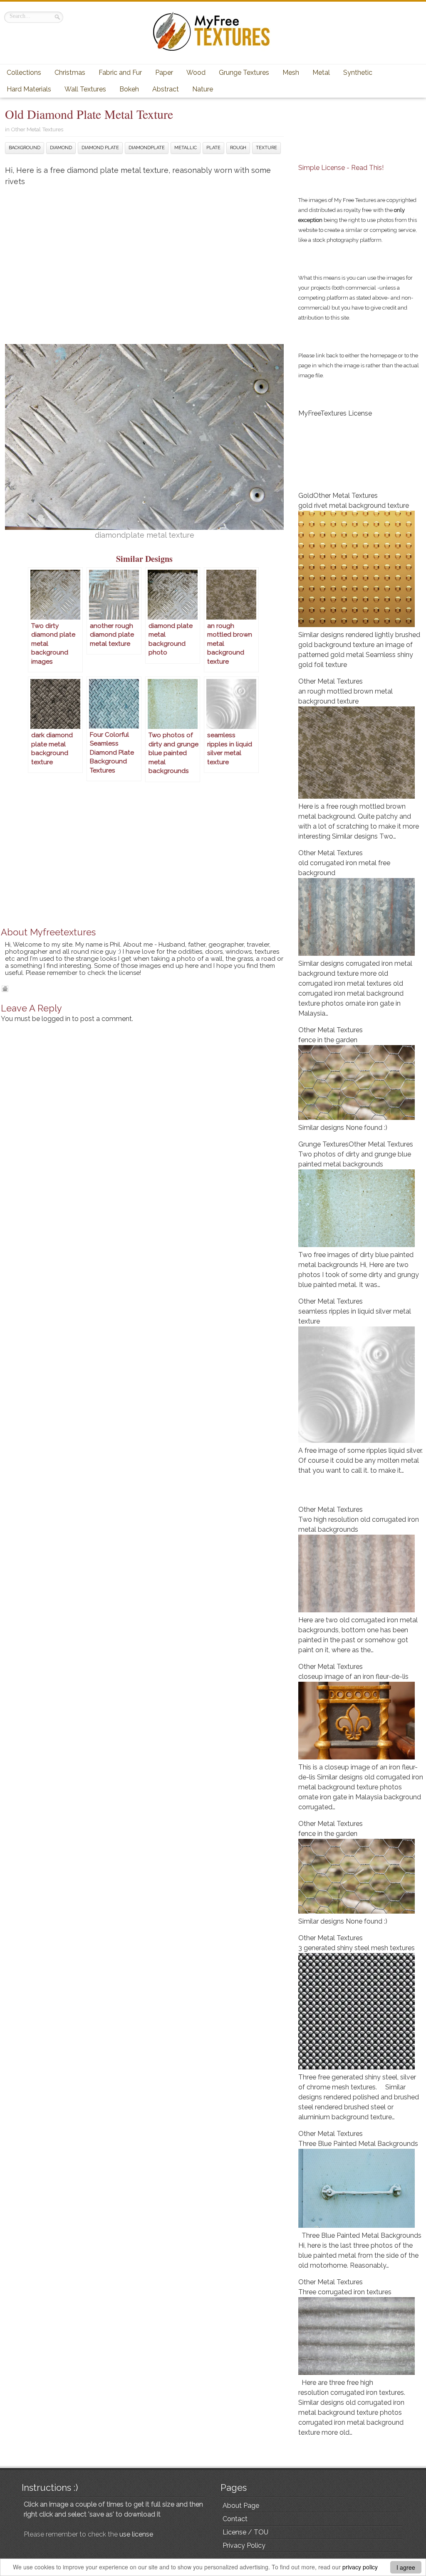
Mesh (291, 73)
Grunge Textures (244, 73)
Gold (306, 496)
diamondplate (147, 148)
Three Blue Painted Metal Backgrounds (358, 2144)
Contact (235, 2519)
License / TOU (245, 2532)
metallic (186, 148)
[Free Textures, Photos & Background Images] (213, 50)
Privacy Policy (244, 2545)
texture (266, 148)
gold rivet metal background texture (354, 506)
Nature (203, 89)
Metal (321, 73)
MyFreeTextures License (335, 413)
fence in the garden (328, 1040)
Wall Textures (85, 89)
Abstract (166, 89)
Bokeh (129, 89)
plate (213, 148)
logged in (56, 1019)
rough (238, 148)
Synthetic (358, 73)
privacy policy (360, 2567)
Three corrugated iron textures (345, 2292)
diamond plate (100, 148)
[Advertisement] (144, 259)
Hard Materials (29, 89)
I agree (406, 2567)
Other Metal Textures (37, 129)
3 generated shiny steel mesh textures (357, 1948)
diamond (61, 148)
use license (136, 2534)
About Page (241, 2506)
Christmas (70, 73)
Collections (24, 73)
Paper (164, 73)
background (25, 148)
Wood (196, 73)
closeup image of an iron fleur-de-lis (353, 1677)
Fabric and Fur (120, 73)
